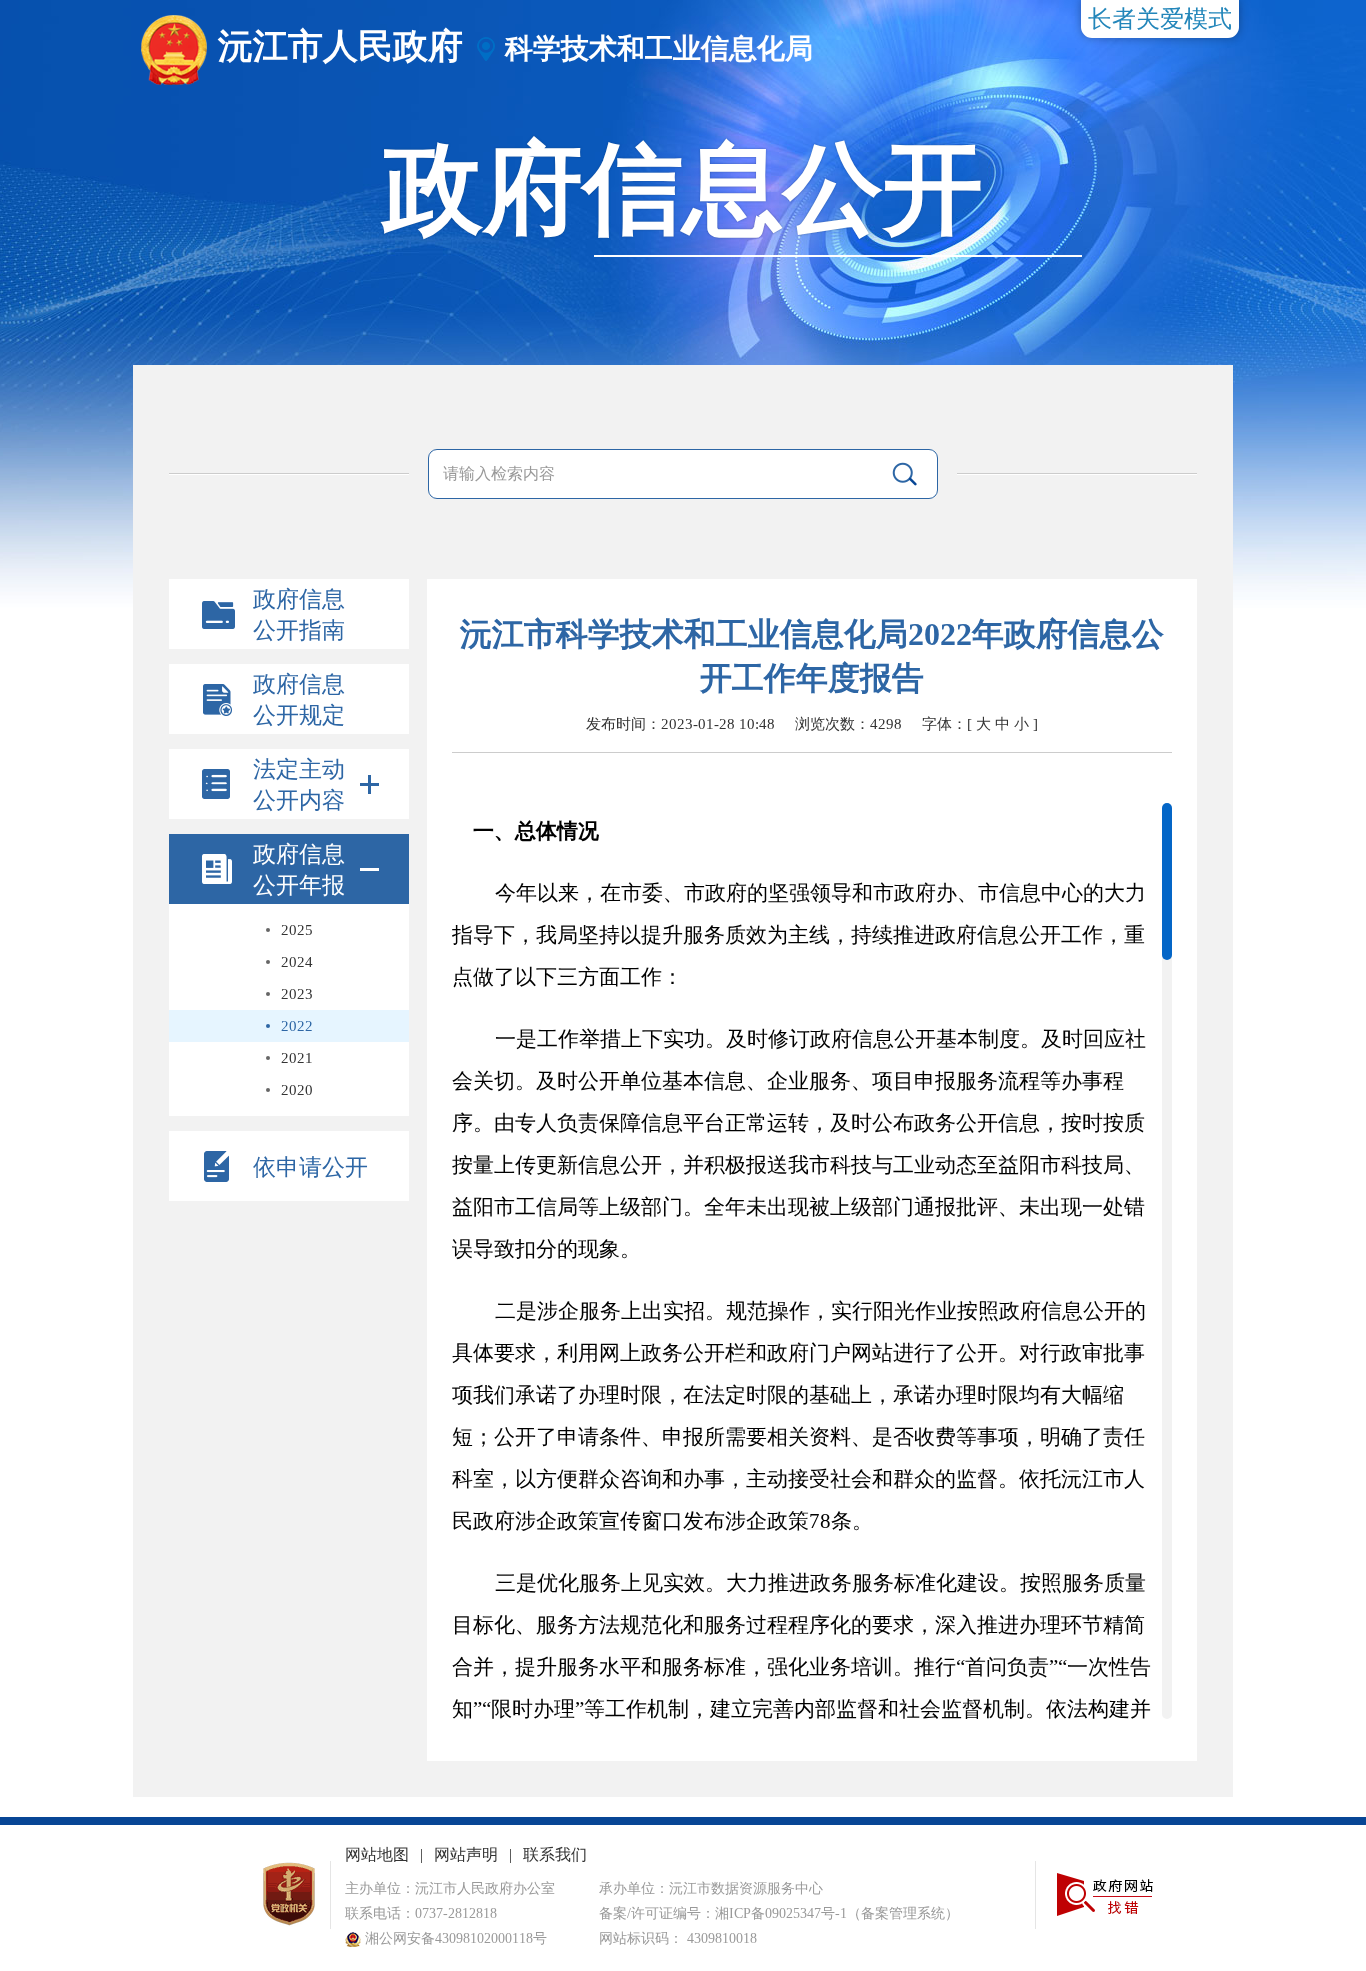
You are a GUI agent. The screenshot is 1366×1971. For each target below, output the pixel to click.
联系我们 (555, 1854)
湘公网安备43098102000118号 (454, 1938)
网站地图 (377, 1854)
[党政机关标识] (289, 1921)
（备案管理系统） (903, 1913)
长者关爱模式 (1160, 19)
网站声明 (466, 1854)
